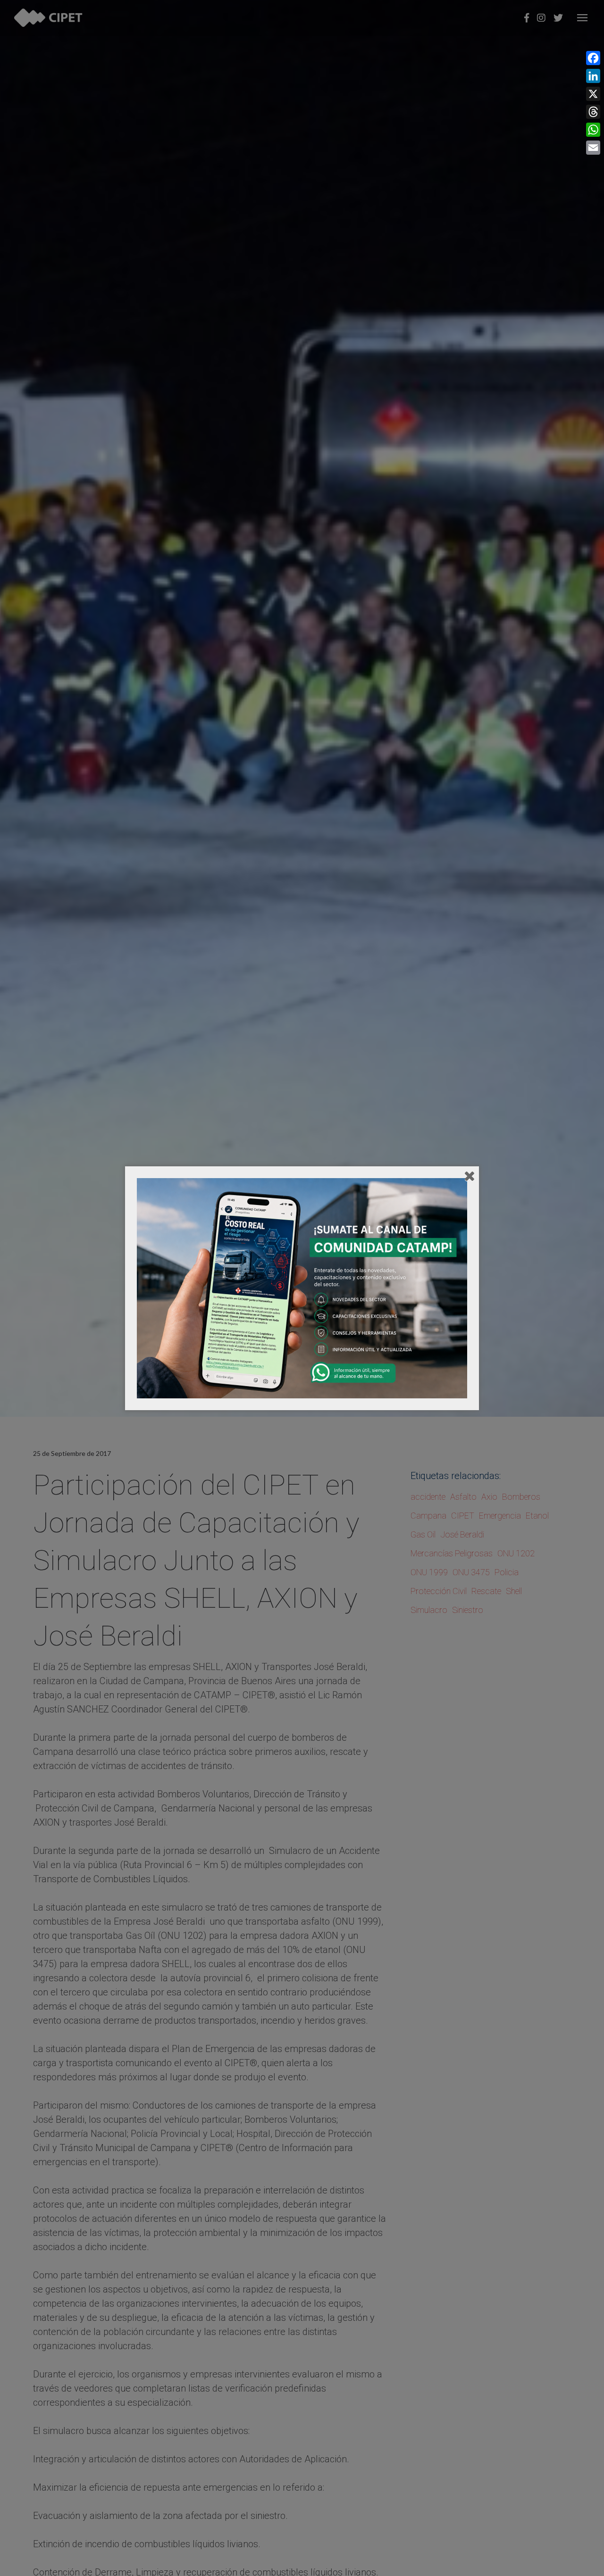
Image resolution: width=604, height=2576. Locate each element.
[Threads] (593, 112)
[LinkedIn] (593, 76)
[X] (593, 94)
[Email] (593, 148)
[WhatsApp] (593, 130)
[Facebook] (593, 58)
